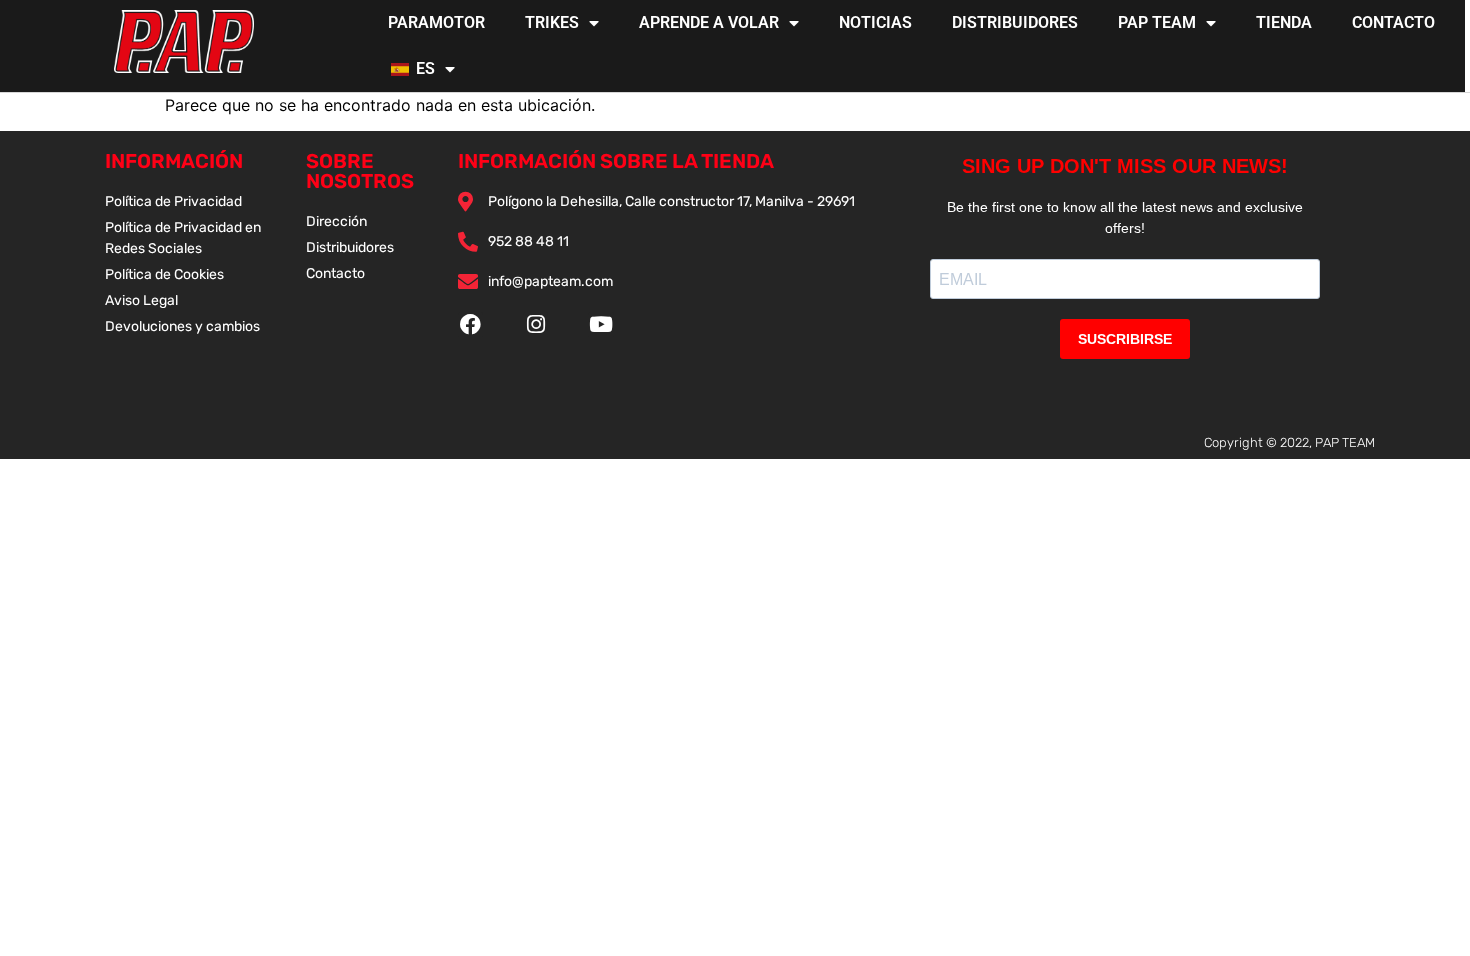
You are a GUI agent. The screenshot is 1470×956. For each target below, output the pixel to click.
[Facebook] (470, 324)
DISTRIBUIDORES (1015, 22)
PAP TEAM (1157, 22)
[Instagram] (535, 324)
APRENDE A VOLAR (709, 22)
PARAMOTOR (436, 22)
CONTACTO (1393, 22)
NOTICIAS (875, 22)
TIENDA (1284, 22)
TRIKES (552, 22)
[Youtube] (600, 324)
